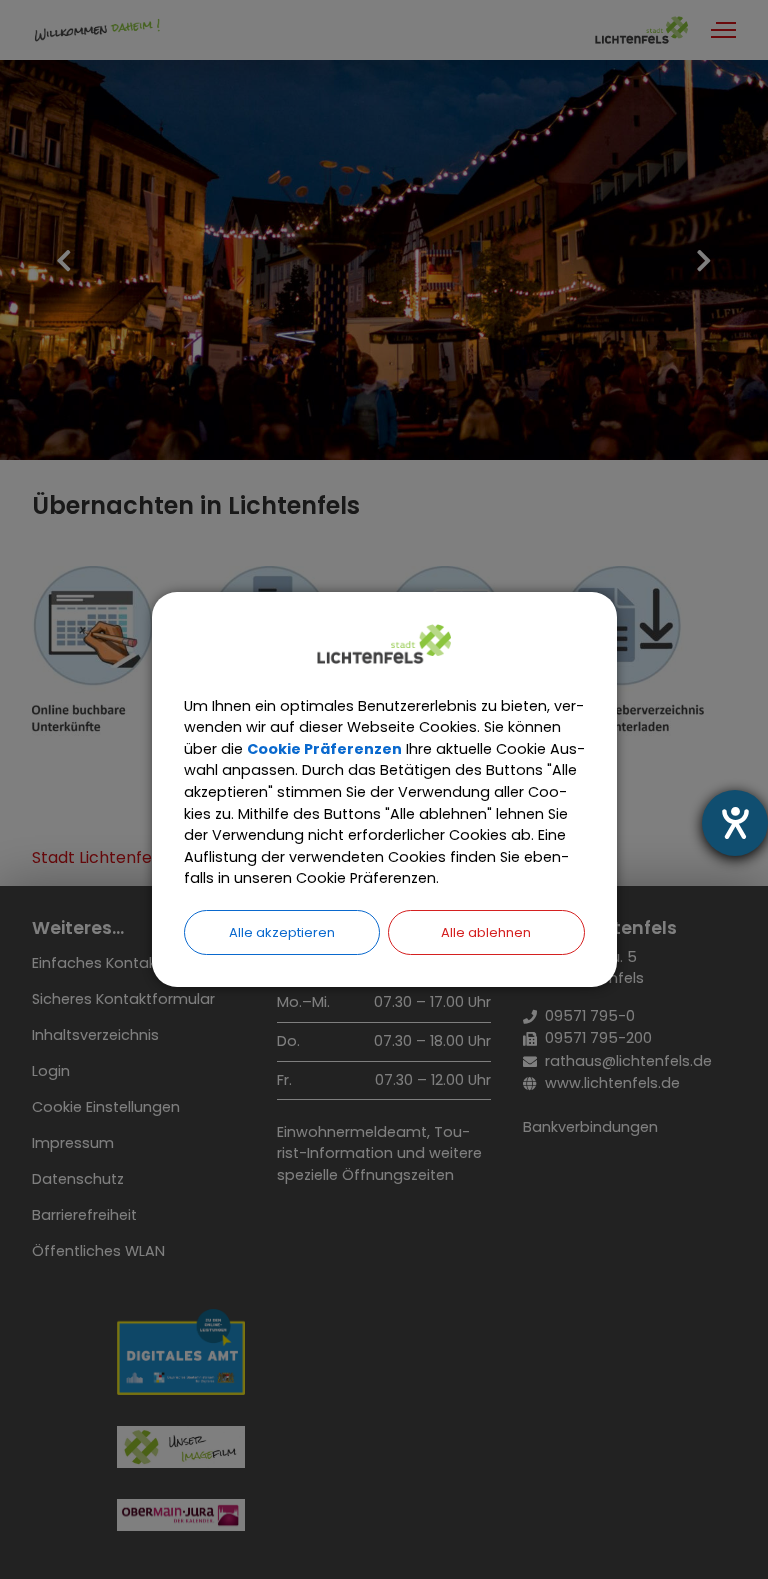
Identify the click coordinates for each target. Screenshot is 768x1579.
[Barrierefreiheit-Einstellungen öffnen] (735, 823)
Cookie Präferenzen (324, 749)
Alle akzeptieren (282, 932)
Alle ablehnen (486, 932)
